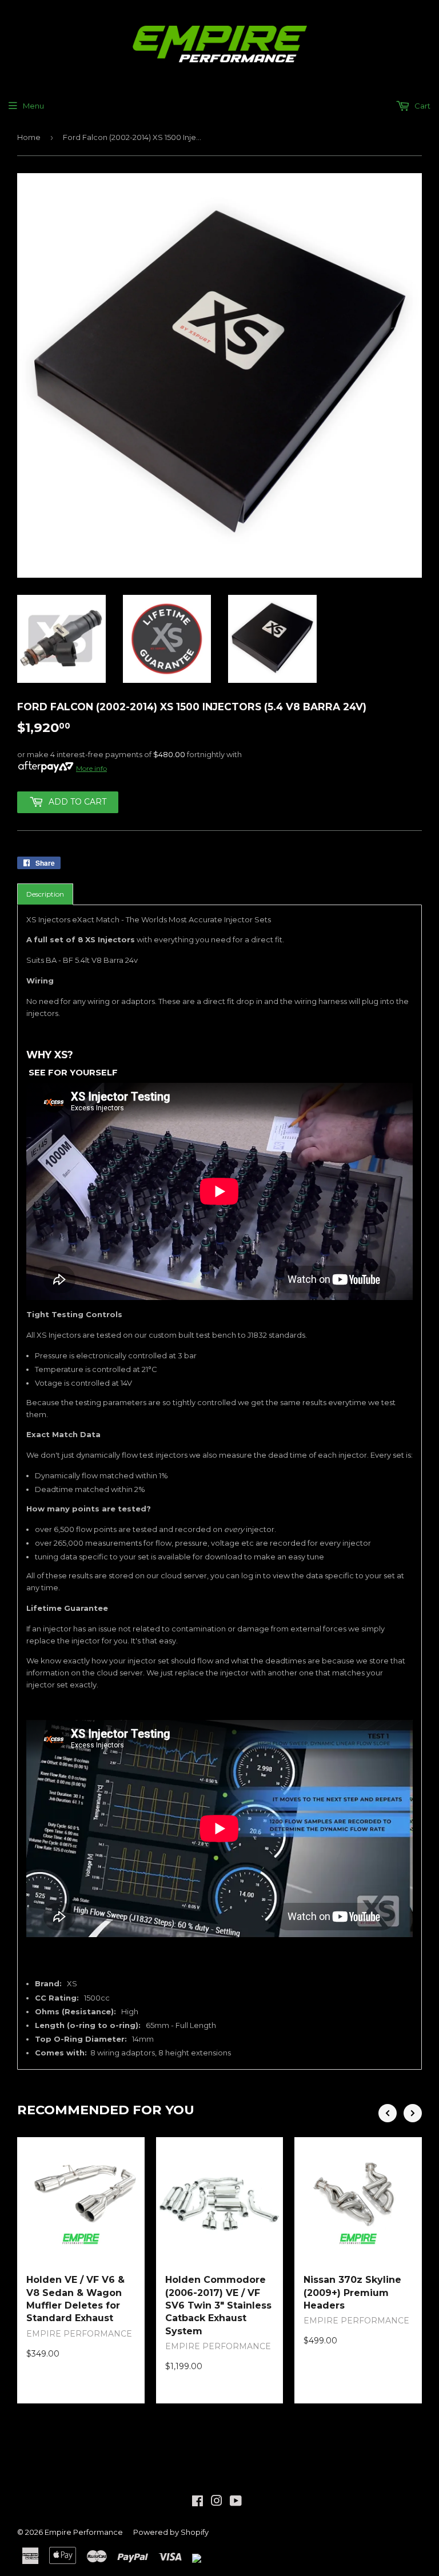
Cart (422, 106)
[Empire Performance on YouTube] (236, 2502)
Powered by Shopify (171, 2532)
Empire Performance (84, 2532)
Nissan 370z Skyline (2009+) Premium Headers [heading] (352, 2293)
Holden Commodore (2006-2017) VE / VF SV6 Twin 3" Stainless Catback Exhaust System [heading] (218, 2305)
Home (29, 137)
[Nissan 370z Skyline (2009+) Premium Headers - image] (358, 2201)
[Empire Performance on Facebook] (197, 2502)
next (413, 2113)
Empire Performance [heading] (79, 2334)
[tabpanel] (219, 1487)
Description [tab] (45, 894)
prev (388, 2113)
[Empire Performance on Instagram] (217, 2502)
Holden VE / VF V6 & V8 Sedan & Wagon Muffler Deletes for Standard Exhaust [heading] (75, 2299)
